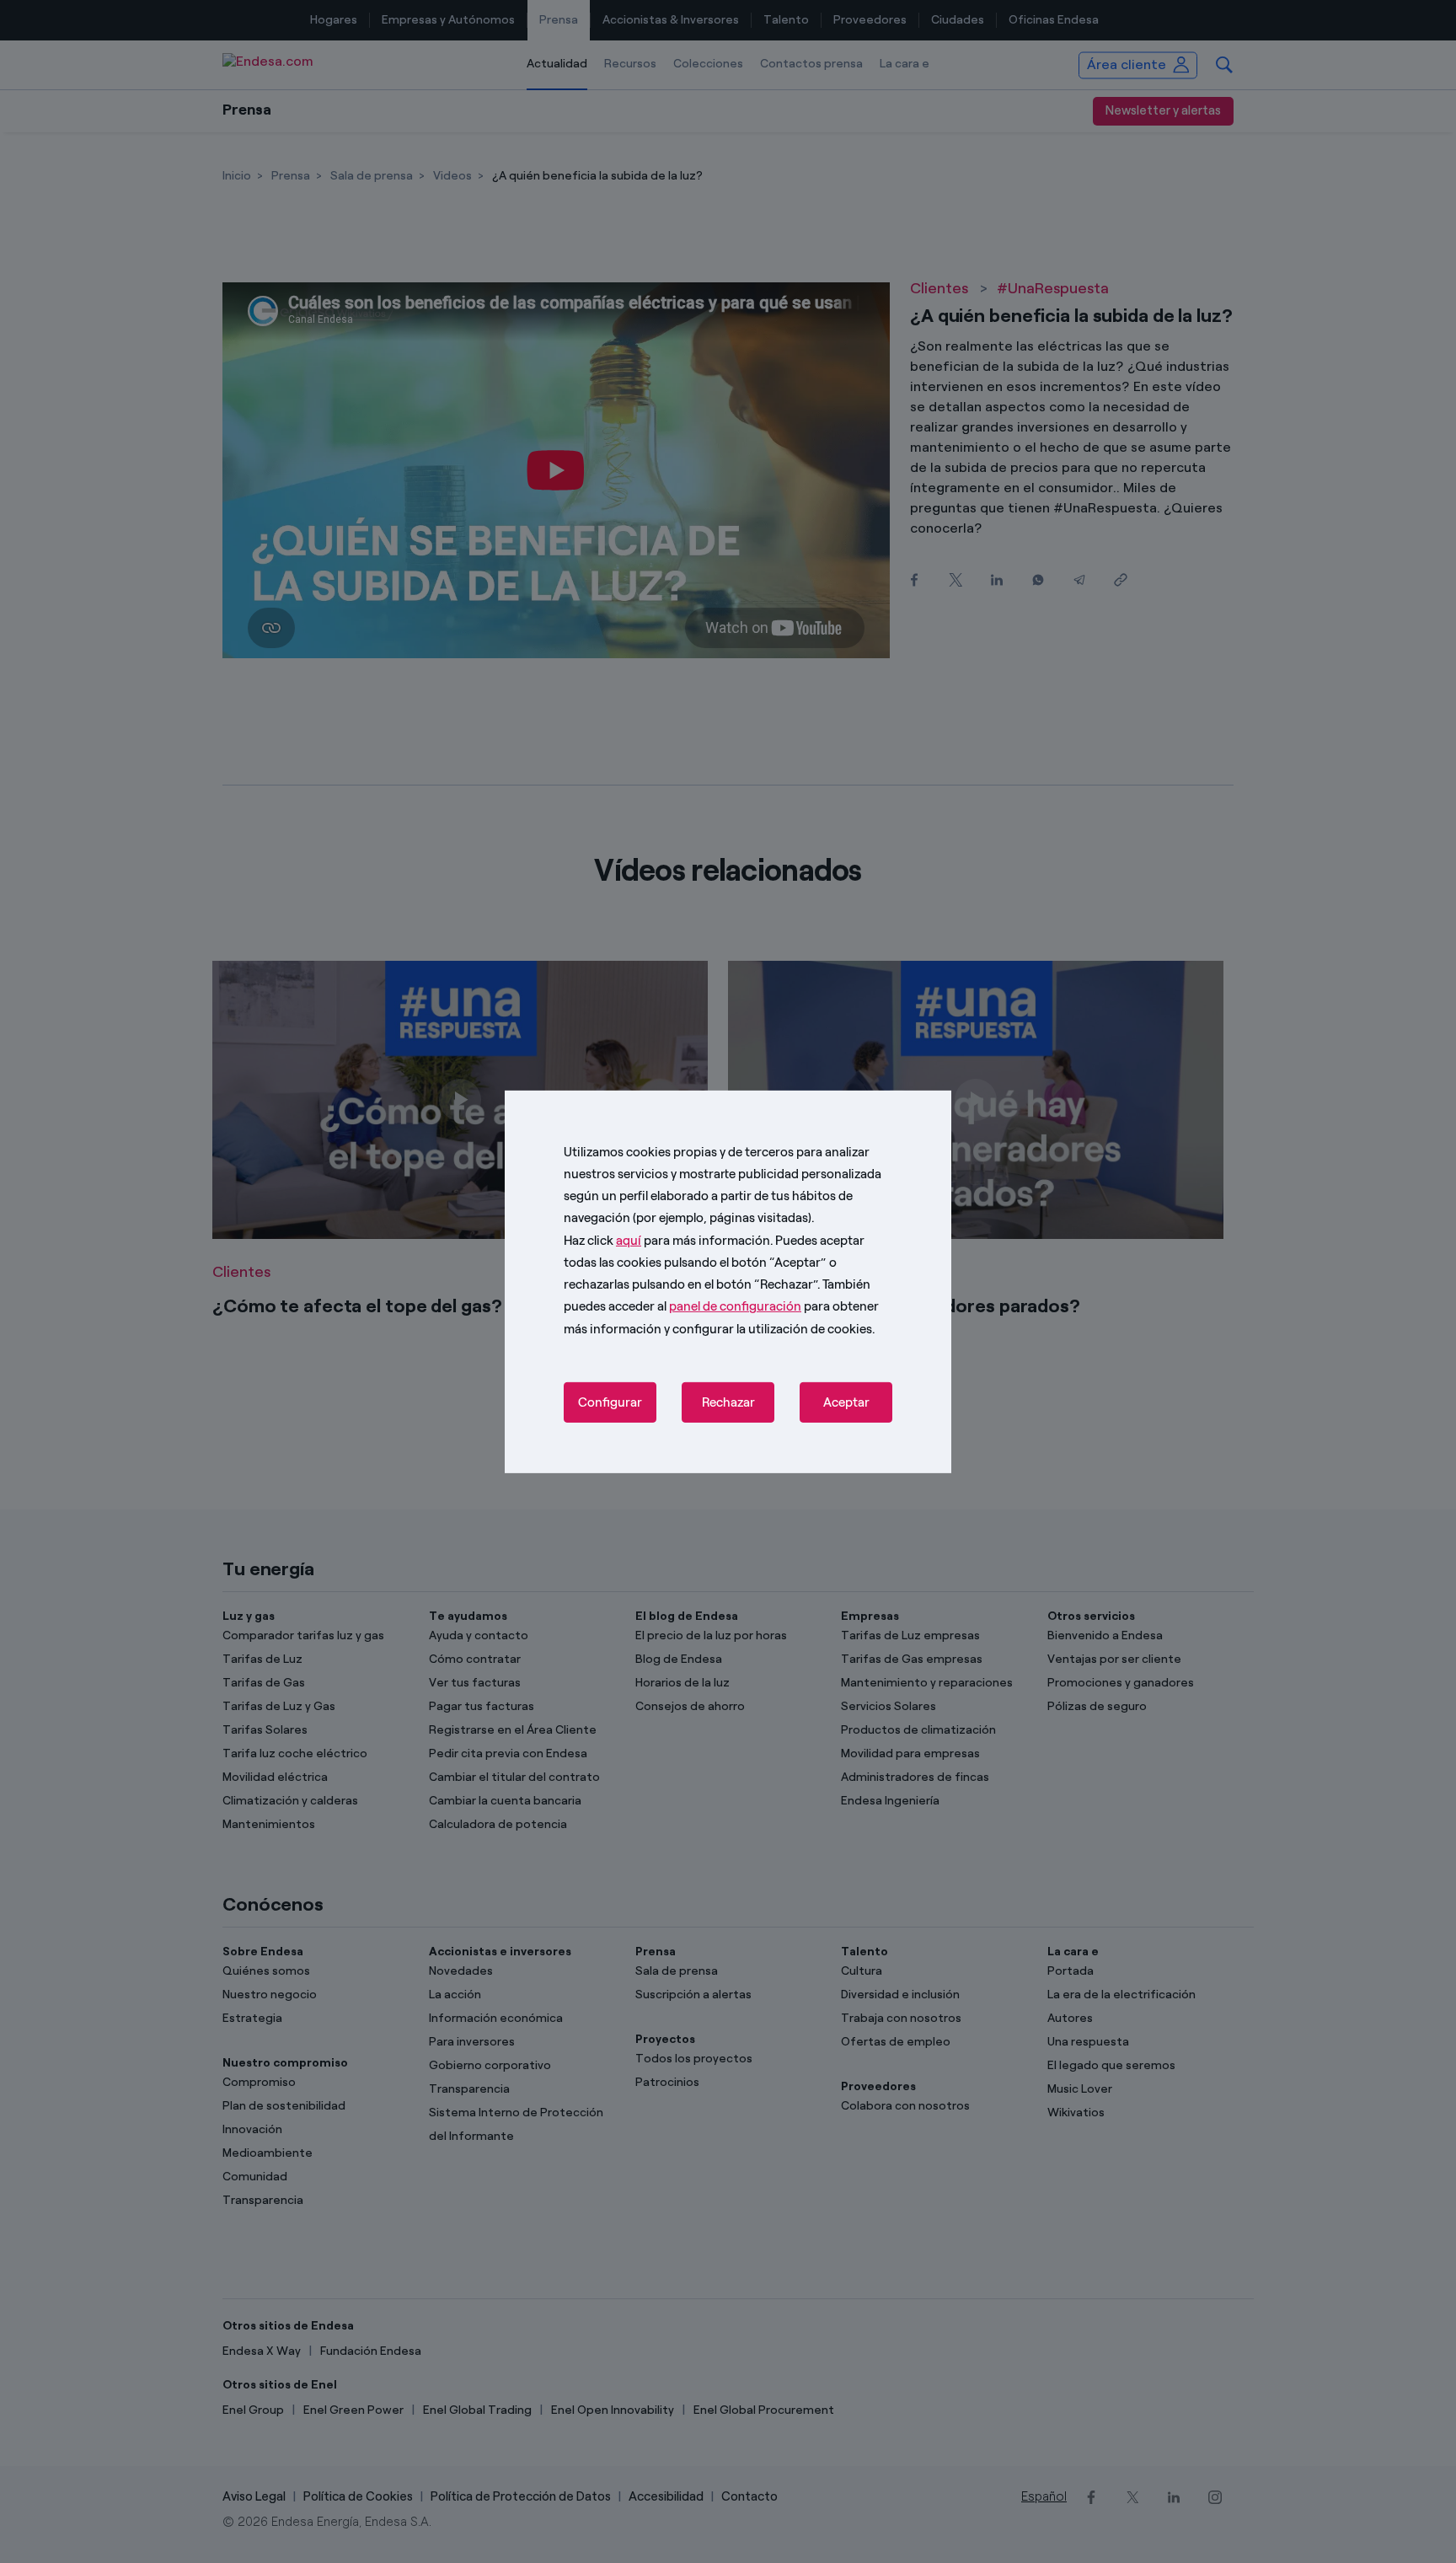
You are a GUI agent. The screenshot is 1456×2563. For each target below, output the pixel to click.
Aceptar (846, 1402)
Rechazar (728, 1402)
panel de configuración (735, 1306)
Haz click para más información (667, 1240)
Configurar (610, 1402)
